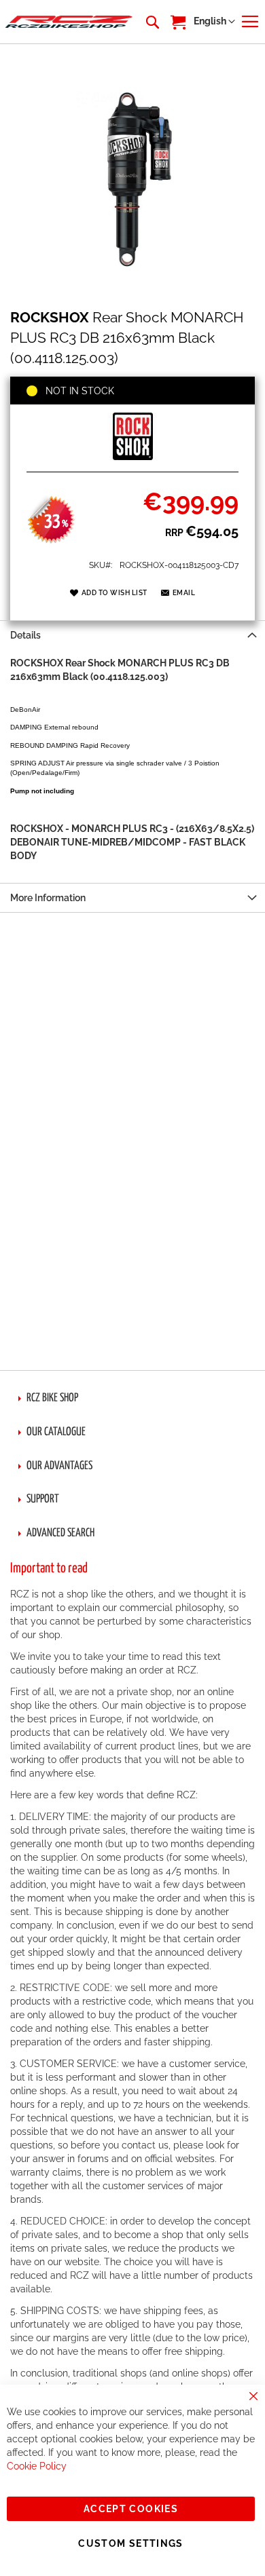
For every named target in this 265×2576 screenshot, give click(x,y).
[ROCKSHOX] (132, 457)
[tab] (132, 635)
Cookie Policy (37, 2466)
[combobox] (152, 22)
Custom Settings (130, 2543)
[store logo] (69, 22)
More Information (48, 898)
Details (25, 635)
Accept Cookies (131, 2509)
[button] (214, 22)
